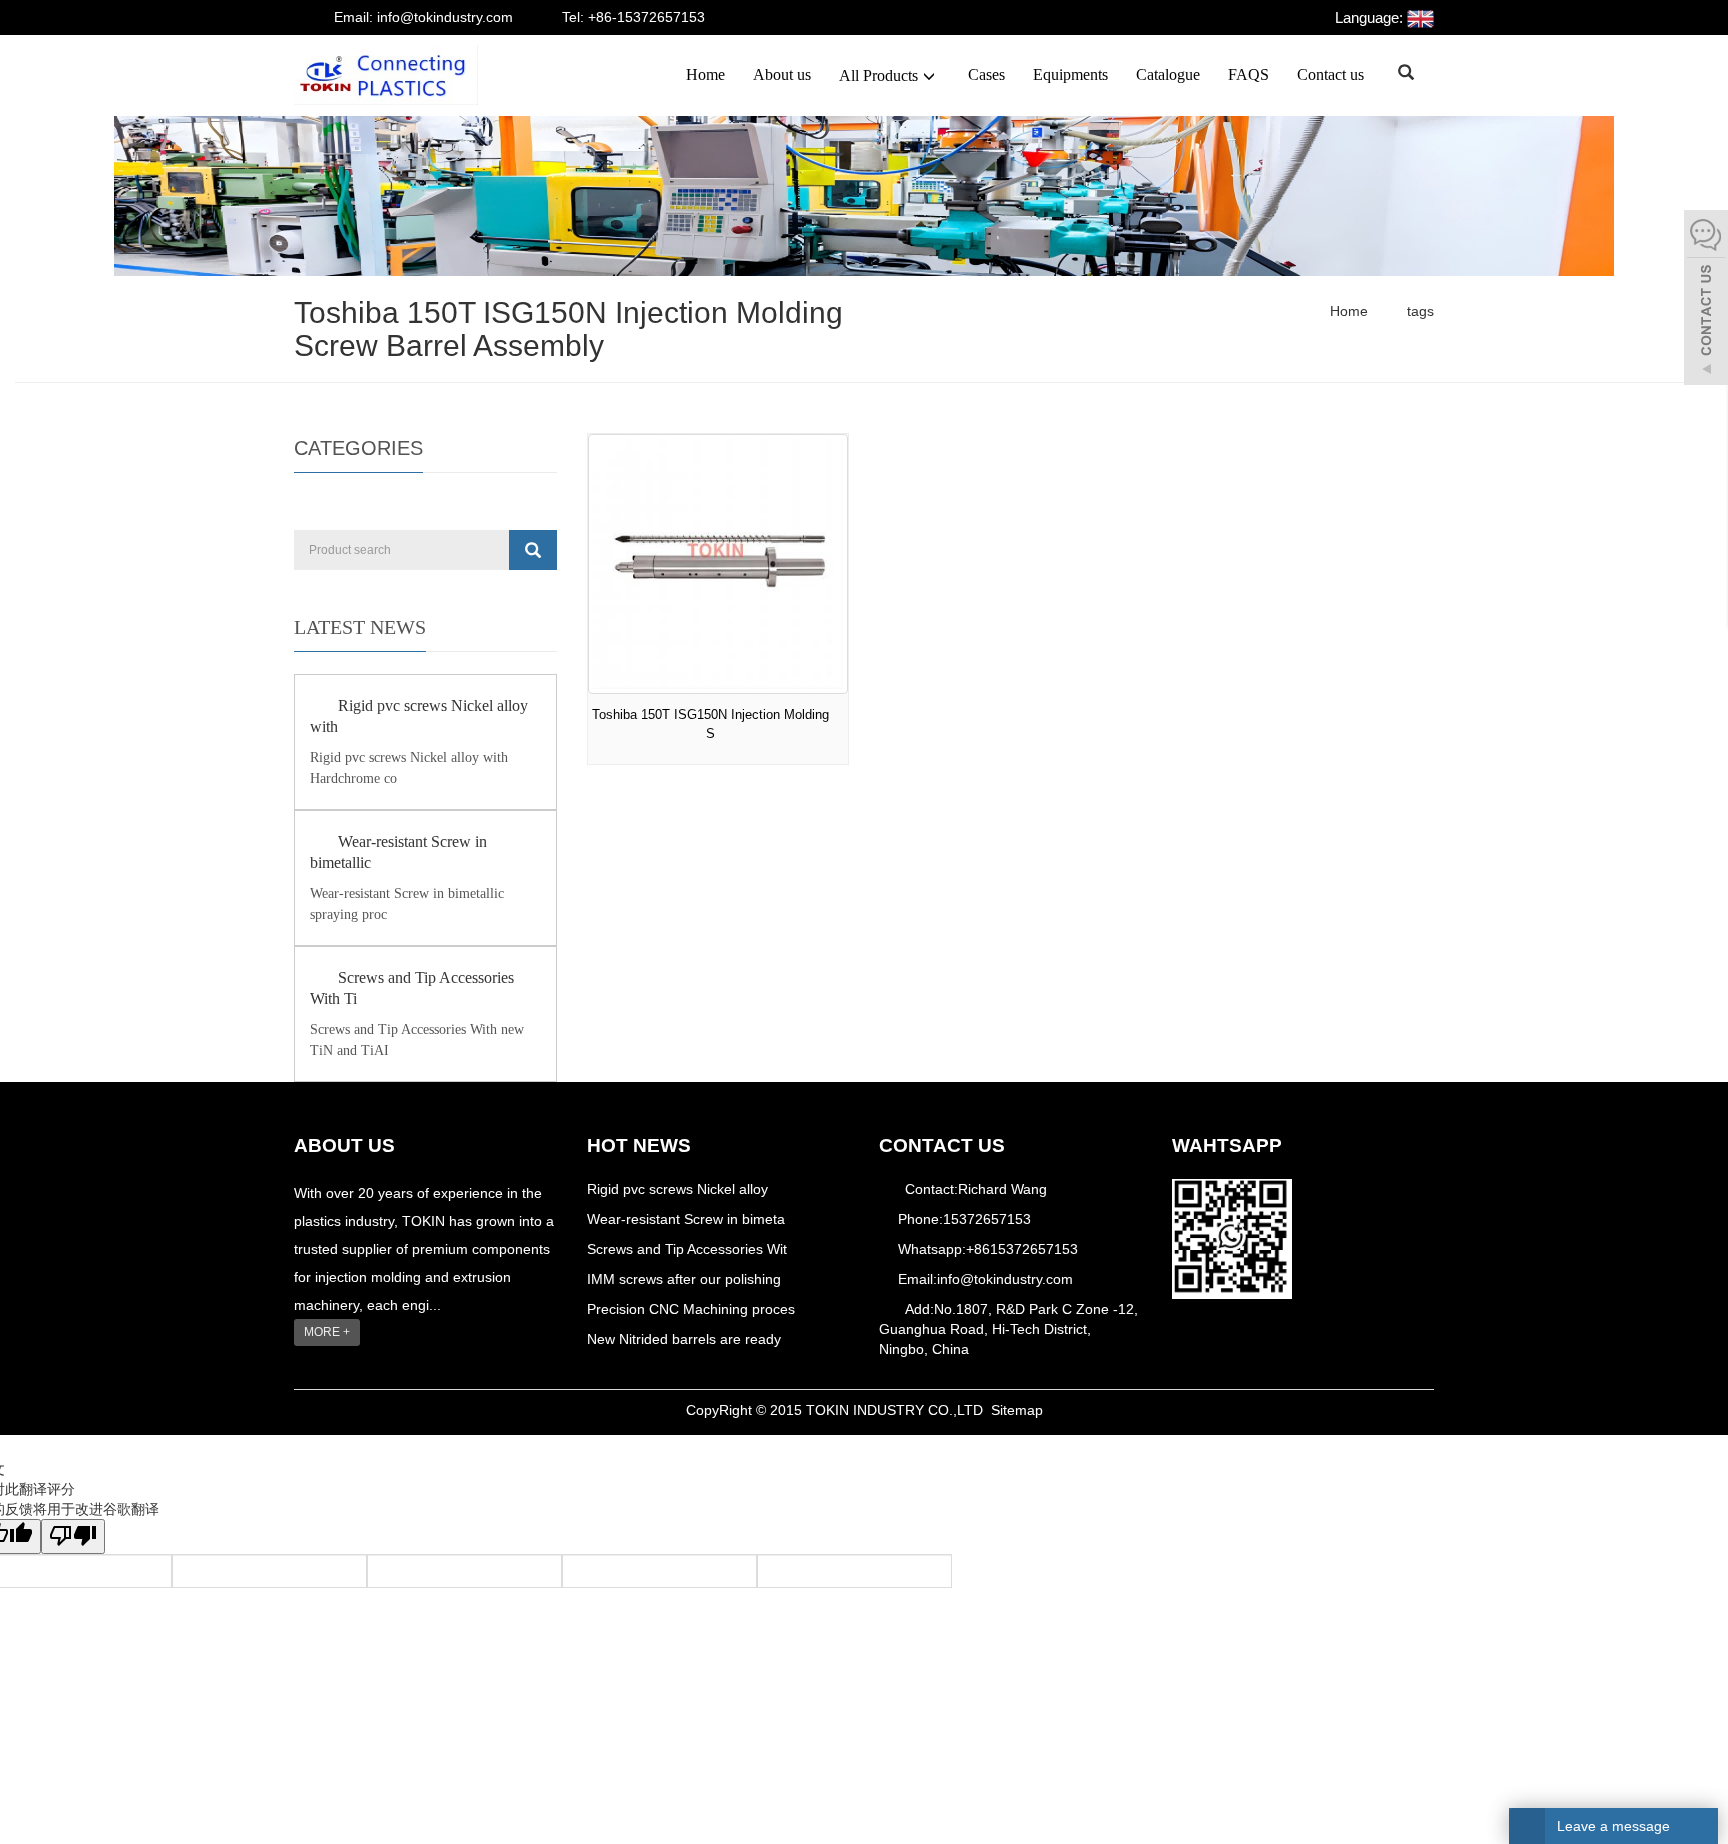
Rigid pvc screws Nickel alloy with (419, 716)
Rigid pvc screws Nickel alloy (677, 1189)
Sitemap (1017, 1410)
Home (705, 74)
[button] (929, 75)
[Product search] (533, 550)
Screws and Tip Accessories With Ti (412, 988)
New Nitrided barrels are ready (684, 1339)
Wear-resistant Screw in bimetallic (398, 852)
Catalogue (1168, 74)
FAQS (1248, 74)
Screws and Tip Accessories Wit (687, 1249)
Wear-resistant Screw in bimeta (686, 1219)
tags (1418, 311)
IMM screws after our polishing (684, 1279)
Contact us (1330, 74)
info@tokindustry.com (1005, 1279)
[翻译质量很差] (73, 1536)
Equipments (1070, 74)
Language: (1371, 17)
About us (782, 74)
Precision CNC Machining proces (691, 1309)
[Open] (1706, 300)
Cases (986, 74)
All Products (878, 75)
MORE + (327, 1332)
